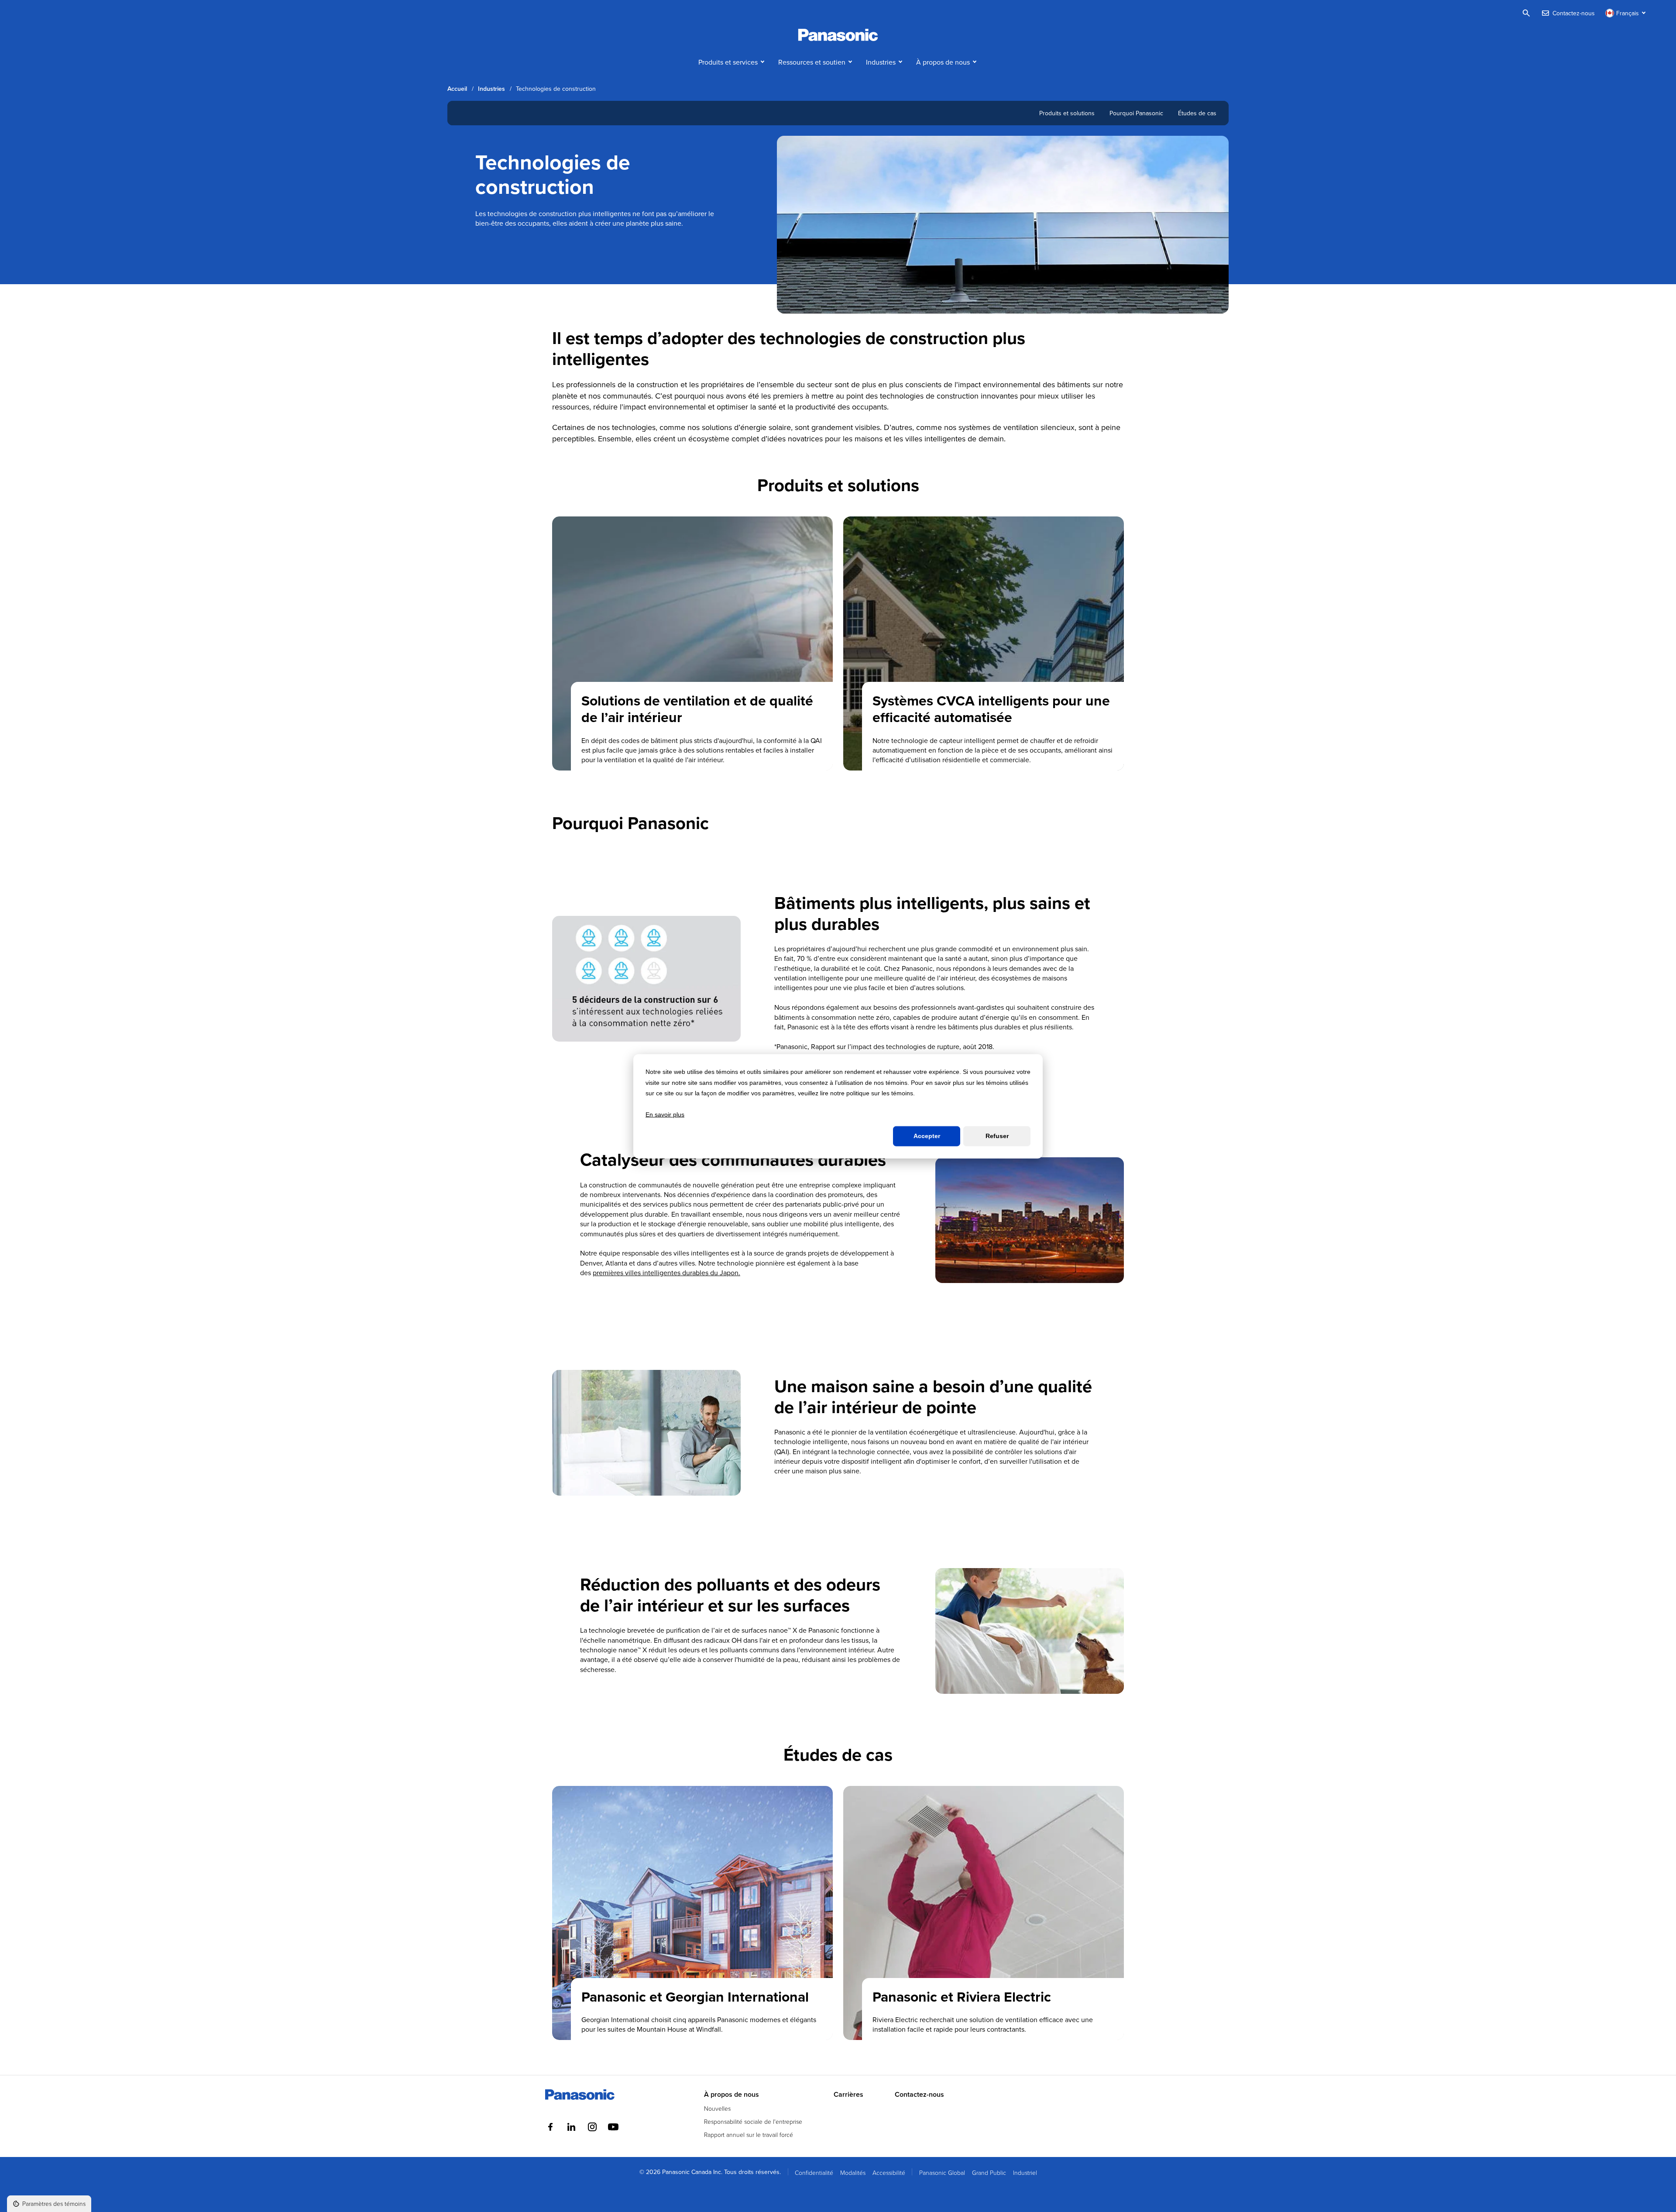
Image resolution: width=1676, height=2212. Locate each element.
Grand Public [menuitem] (989, 2172)
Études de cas (1197, 113)
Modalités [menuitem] (853, 2172)
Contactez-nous (919, 2095)
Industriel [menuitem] (1025, 2172)
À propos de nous (943, 62)
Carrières (848, 2095)
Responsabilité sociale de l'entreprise (753, 2121)
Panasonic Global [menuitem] (942, 2172)
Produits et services (728, 62)
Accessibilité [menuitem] (889, 2172)
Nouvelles (717, 2108)
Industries (881, 62)
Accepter (927, 1136)
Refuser (997, 1136)
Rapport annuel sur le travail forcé (749, 2135)
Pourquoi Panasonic (1136, 113)
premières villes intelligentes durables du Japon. (666, 1273)
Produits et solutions (1067, 113)
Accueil (457, 89)
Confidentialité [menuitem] (814, 2172)
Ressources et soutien (812, 62)
